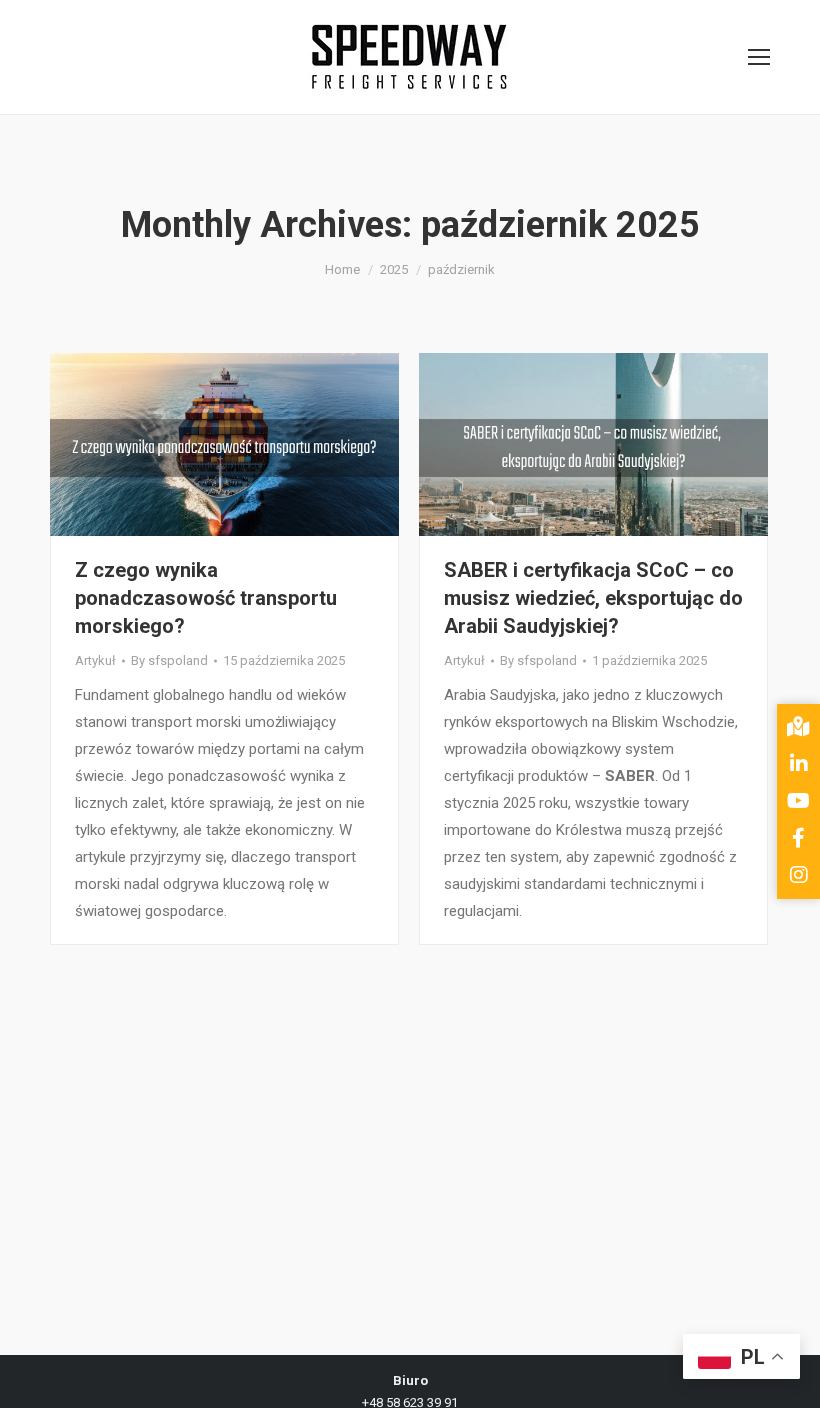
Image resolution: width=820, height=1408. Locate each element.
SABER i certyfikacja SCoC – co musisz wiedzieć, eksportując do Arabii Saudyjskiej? (593, 598)
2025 (394, 269)
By (169, 660)
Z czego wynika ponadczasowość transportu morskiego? (206, 598)
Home (342, 269)
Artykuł (95, 660)
